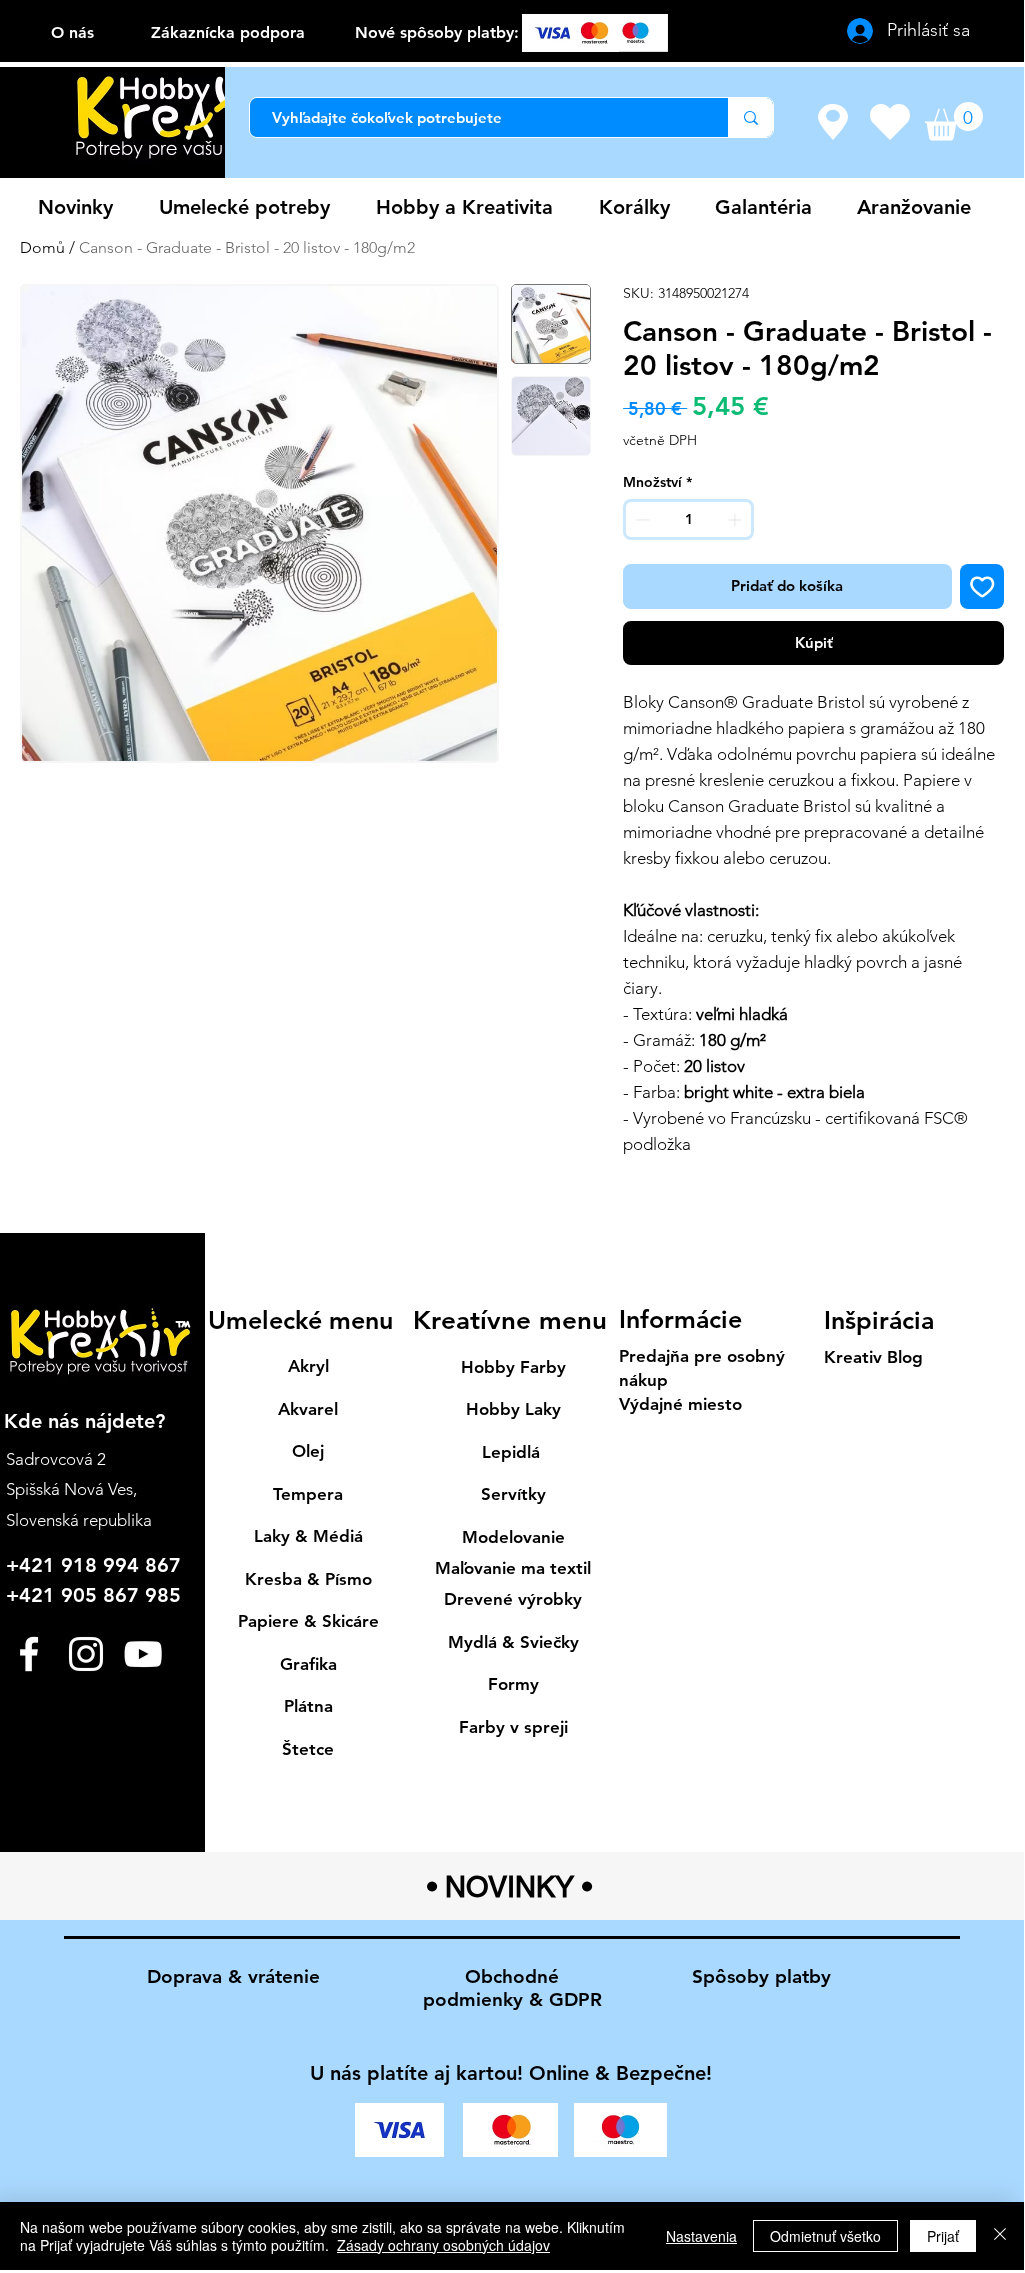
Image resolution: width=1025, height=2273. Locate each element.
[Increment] (736, 519)
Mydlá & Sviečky (513, 1642)
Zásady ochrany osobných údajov (443, 2245)
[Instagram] (86, 1654)
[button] (954, 121)
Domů (42, 247)
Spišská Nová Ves (69, 1489)
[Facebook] (29, 1654)
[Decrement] (640, 519)
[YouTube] (143, 1654)
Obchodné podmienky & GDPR (512, 1988)
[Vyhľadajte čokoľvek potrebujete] (750, 117)
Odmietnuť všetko (825, 2236)
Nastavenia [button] (701, 2236)
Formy (513, 1684)
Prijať (943, 2236)
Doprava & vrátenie (233, 1976)
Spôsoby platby (761, 1976)
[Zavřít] (1000, 2236)
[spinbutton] (688, 519)
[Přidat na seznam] (982, 586)
